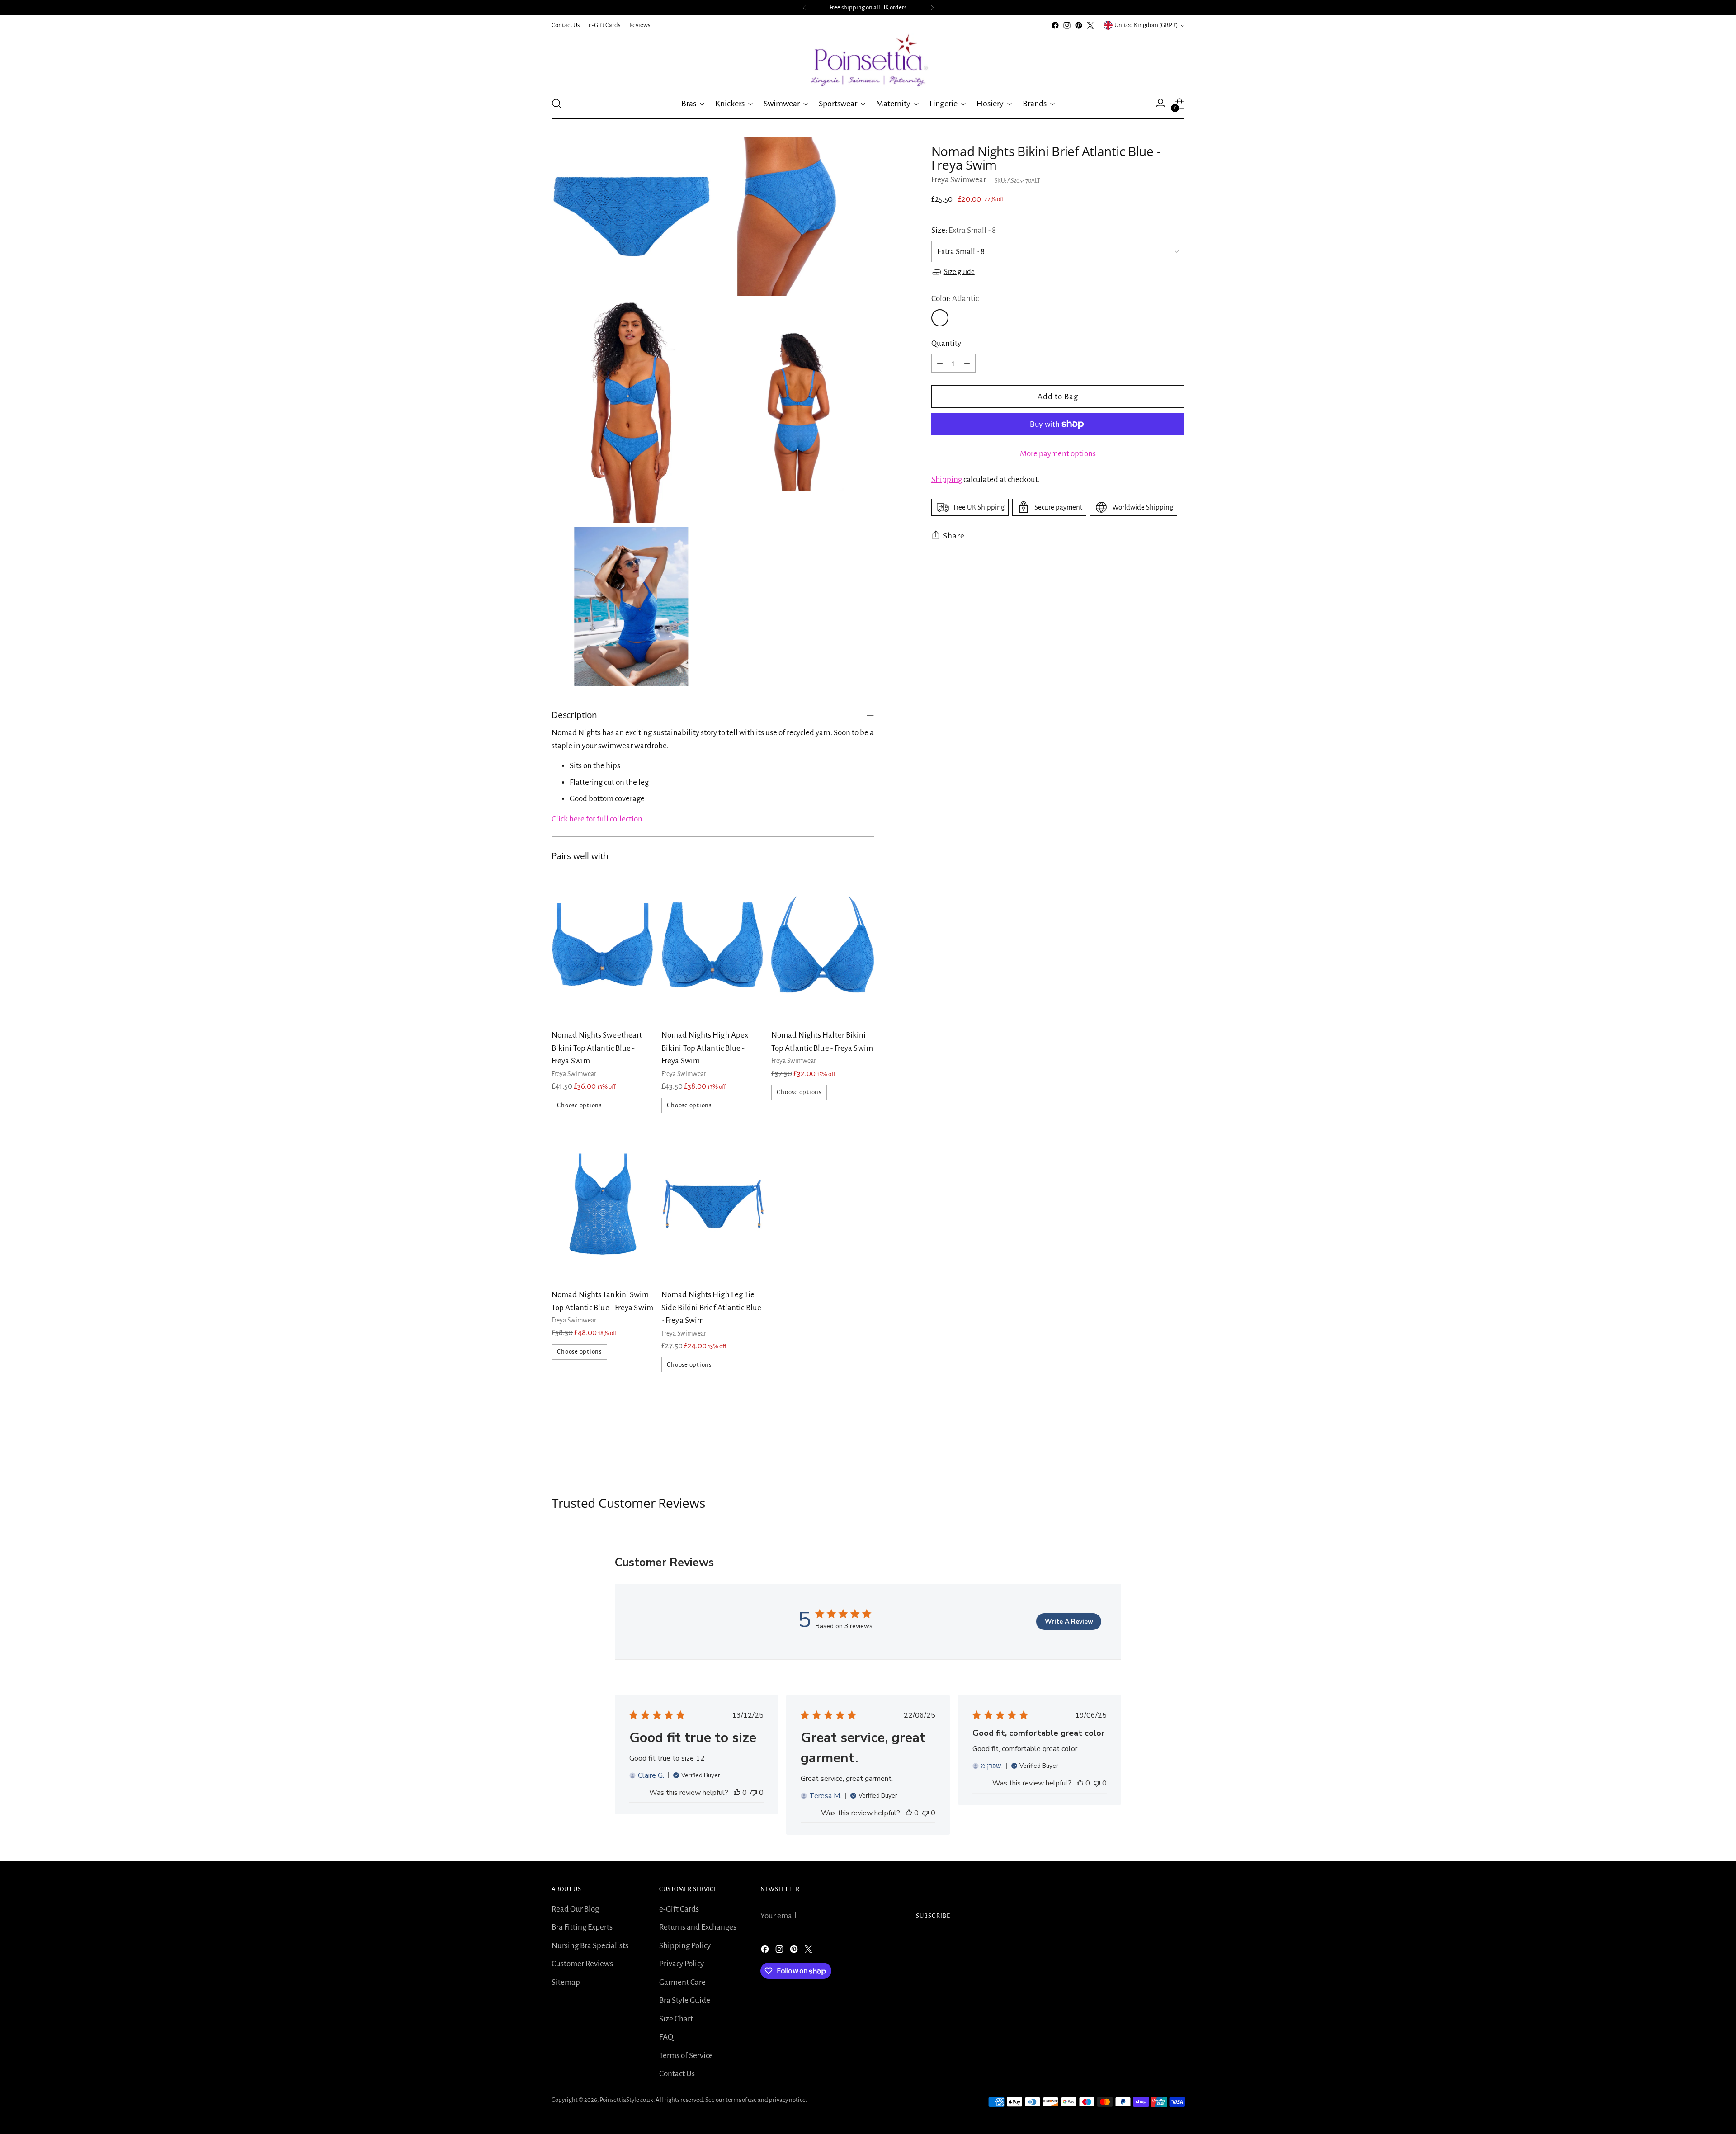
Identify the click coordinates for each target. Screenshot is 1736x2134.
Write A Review (1069, 1622)
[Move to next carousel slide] (1177, 1447)
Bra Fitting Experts (582, 1927)
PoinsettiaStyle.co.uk (626, 2100)
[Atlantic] (940, 318)
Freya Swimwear (959, 180)
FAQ (666, 2037)
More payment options (1058, 454)
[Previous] (804, 8)
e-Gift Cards (679, 1909)
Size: (964, 230)
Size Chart (676, 2019)
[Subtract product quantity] (940, 363)
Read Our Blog (575, 1909)
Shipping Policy (685, 1946)
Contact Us (677, 2074)
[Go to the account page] (1160, 104)
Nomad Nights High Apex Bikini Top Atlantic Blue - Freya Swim (705, 1048)
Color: (955, 299)
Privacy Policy (682, 1964)
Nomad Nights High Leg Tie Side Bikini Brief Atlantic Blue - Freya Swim (711, 1308)
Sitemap (566, 1982)
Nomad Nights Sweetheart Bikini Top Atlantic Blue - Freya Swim (597, 1048)
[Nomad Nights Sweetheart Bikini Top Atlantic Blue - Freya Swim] (603, 945)
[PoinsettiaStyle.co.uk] (868, 60)
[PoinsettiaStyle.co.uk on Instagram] (1067, 25)
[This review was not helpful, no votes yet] (754, 1793)
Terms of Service (686, 2056)
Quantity (946, 343)
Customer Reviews (582, 1964)
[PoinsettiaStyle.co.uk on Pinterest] (1079, 25)
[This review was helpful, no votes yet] (737, 1793)
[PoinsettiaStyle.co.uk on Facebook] (1055, 25)
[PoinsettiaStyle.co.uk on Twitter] (1090, 25)
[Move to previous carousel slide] (1156, 1447)
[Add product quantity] (967, 363)
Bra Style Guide (685, 2000)
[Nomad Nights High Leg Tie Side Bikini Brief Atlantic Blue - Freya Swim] (713, 1205)
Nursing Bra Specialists (590, 1946)
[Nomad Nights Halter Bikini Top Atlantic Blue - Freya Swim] (823, 945)
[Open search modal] (557, 104)
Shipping (947, 479)
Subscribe (933, 1916)
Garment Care (682, 1982)
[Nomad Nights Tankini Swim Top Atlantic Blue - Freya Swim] (603, 1205)
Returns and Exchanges (698, 1927)
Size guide (959, 271)
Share (954, 536)
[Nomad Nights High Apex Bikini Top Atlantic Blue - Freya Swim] (713, 945)
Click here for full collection (597, 819)
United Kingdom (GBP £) (1146, 25)
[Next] (932, 8)
